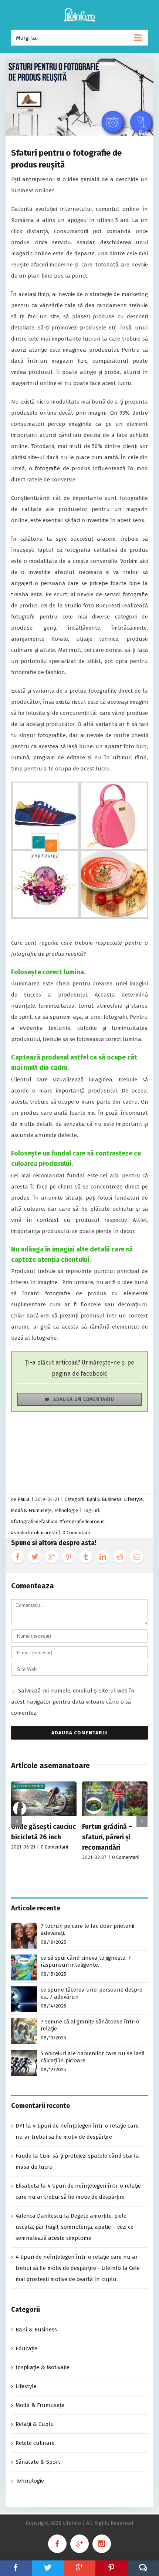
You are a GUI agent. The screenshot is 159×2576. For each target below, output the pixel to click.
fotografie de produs (62, 468)
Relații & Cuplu (35, 2424)
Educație (26, 2348)
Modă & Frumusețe (31, 1510)
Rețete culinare (35, 2443)
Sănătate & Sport (38, 2462)
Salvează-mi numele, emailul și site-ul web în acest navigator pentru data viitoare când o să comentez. (73, 1702)
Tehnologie (66, 1510)
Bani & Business (104, 1499)
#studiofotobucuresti (34, 1533)
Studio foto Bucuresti (92, 606)
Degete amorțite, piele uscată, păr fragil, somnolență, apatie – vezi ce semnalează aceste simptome (75, 2227)
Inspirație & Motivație (43, 2367)
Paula (23, 1499)
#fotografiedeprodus (82, 1521)
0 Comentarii (76, 1533)
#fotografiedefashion (34, 1521)
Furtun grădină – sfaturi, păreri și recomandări (107, 1837)
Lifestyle (133, 1499)
